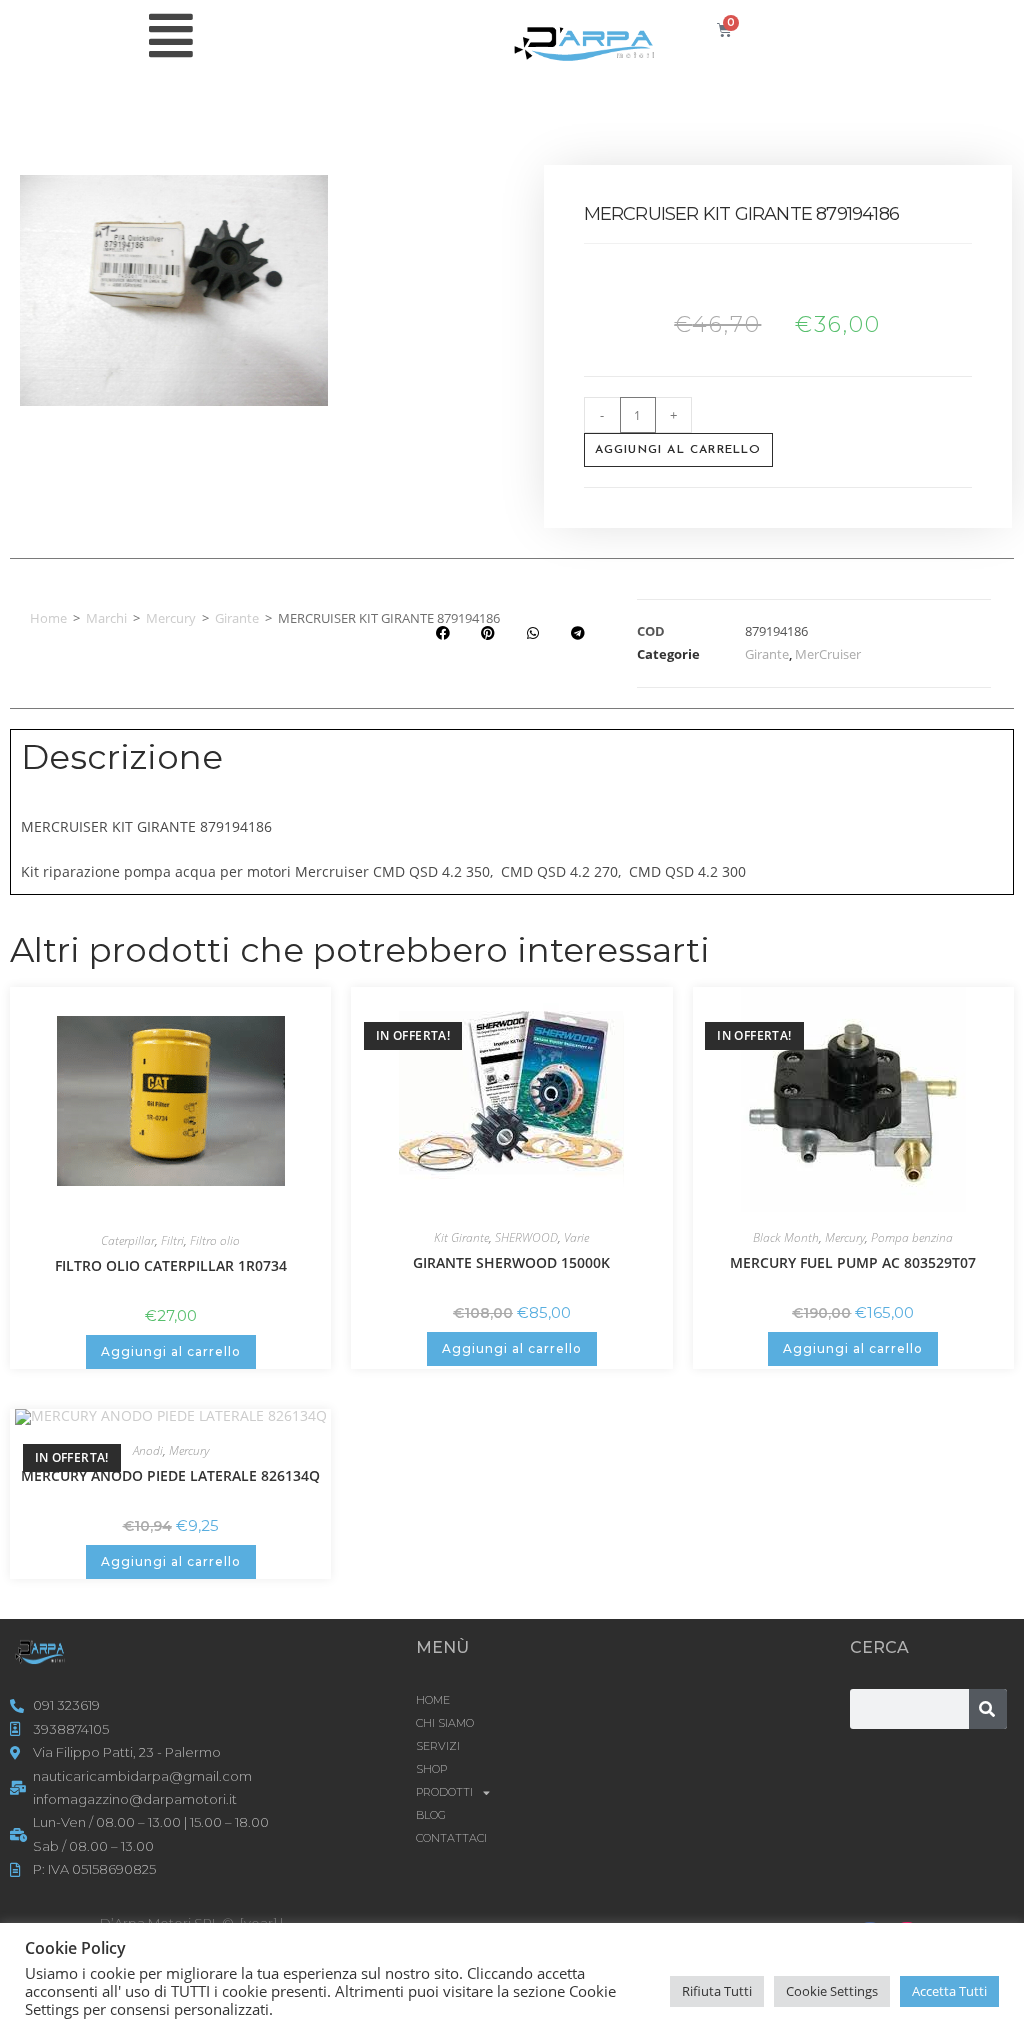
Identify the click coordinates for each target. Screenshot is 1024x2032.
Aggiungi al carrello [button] (171, 1351)
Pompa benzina (912, 1237)
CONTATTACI (451, 1838)
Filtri (172, 1240)
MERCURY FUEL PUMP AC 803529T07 (853, 1262)
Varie (576, 1237)
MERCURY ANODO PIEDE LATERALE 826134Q (170, 1475)
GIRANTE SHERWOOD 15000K (511, 1262)
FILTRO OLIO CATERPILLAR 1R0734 (171, 1265)
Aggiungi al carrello (678, 450)
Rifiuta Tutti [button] (717, 1991)
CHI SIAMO (445, 1723)
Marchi (106, 618)
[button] (442, 633)
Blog (431, 1815)
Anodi (148, 1450)
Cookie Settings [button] (832, 1991)
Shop (431, 1769)
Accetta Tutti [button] (949, 1991)
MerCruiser (828, 654)
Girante (237, 618)
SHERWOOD (526, 1237)
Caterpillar (128, 1240)
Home (48, 618)
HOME (433, 1700)
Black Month (786, 1237)
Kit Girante (461, 1237)
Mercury (171, 618)
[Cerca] (988, 1709)
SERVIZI (438, 1746)
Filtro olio (215, 1240)
